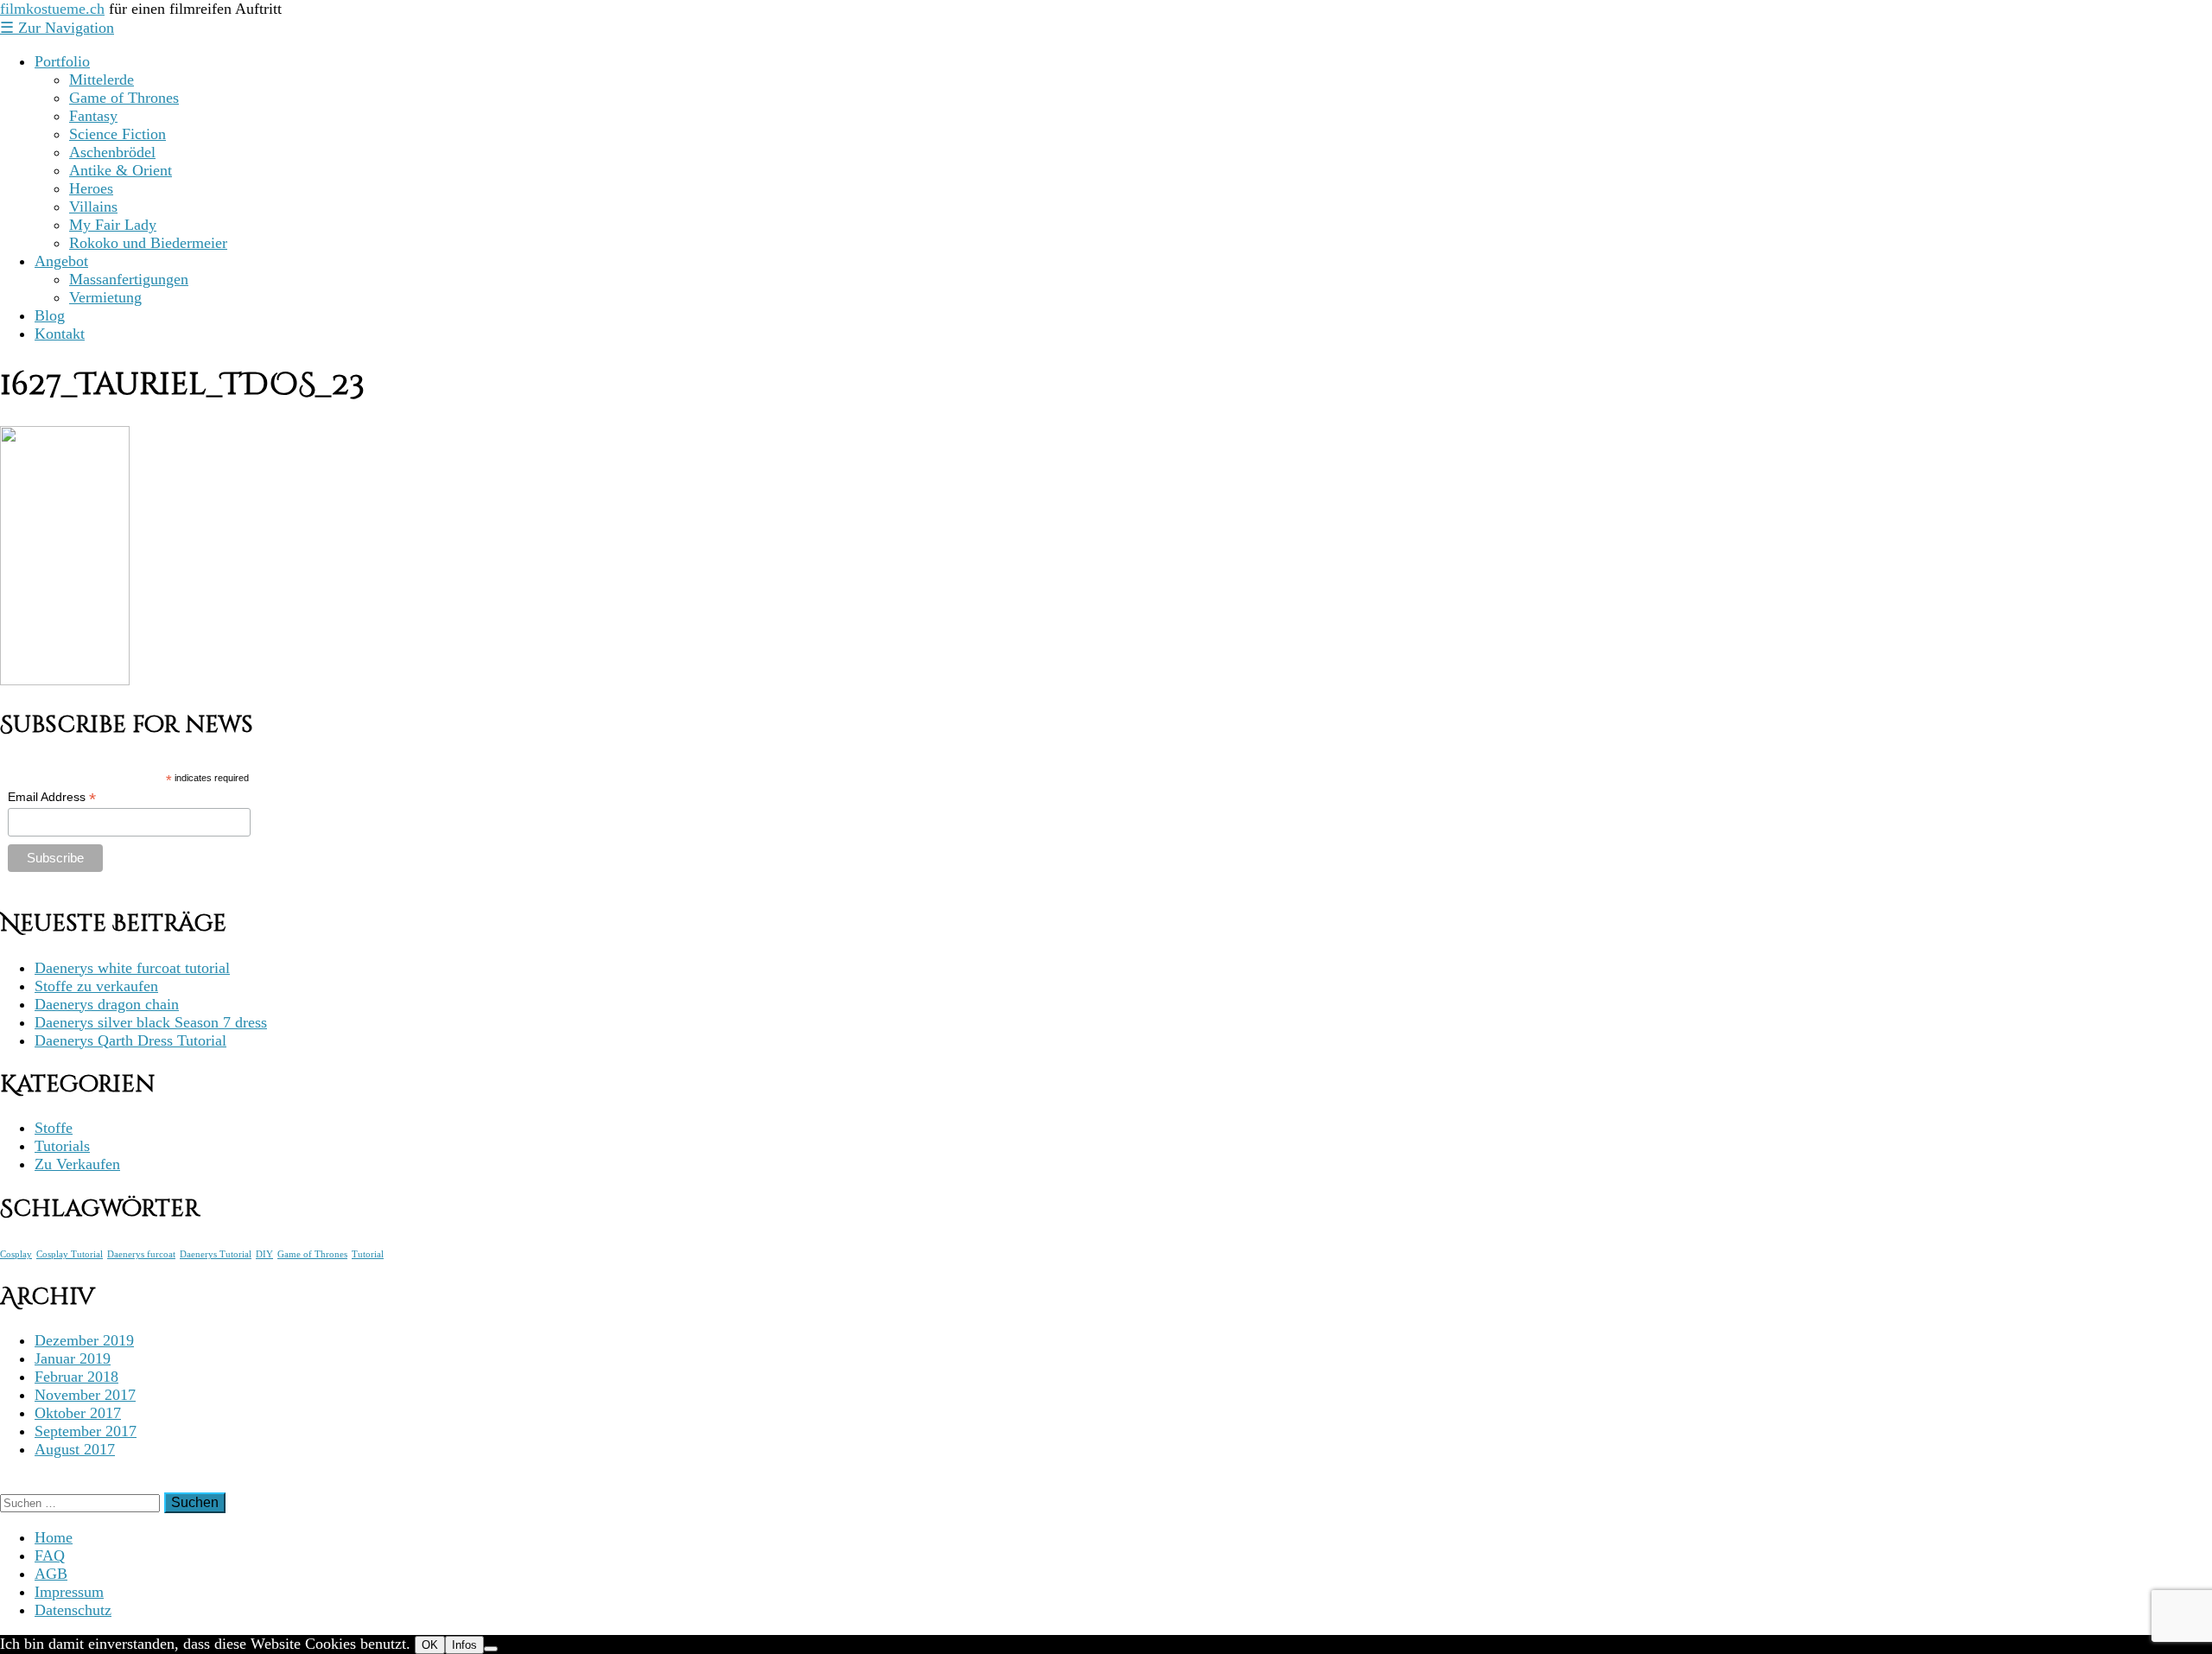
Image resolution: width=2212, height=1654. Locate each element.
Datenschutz (73, 1610)
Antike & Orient (121, 170)
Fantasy (93, 116)
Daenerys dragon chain (107, 1004)
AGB (51, 1574)
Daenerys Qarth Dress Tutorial (130, 1040)
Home (54, 1537)
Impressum (69, 1592)
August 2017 (75, 1449)
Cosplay (16, 1254)
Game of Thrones (124, 98)
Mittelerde (102, 80)
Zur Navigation (57, 28)
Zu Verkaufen (77, 1164)
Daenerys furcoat (141, 1254)
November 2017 (85, 1395)
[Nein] (491, 1649)
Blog (50, 315)
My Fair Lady (113, 225)
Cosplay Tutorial (70, 1254)
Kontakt (60, 334)
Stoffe (54, 1128)
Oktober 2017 (78, 1413)
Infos (464, 1645)
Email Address (52, 797)
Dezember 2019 (84, 1340)
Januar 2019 (73, 1358)
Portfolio (62, 61)
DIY (264, 1254)
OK (430, 1645)
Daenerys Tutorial (216, 1254)
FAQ (50, 1555)
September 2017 (86, 1431)
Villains (93, 207)
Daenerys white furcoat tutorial (132, 968)
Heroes (91, 188)
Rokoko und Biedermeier (148, 243)
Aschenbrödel (112, 152)
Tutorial (368, 1254)
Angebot (61, 261)
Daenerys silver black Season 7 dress (151, 1022)
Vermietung (105, 297)
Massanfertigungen (129, 279)
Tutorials (62, 1146)
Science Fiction (118, 134)
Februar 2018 (76, 1377)
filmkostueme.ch (52, 9)
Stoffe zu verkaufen (96, 986)
